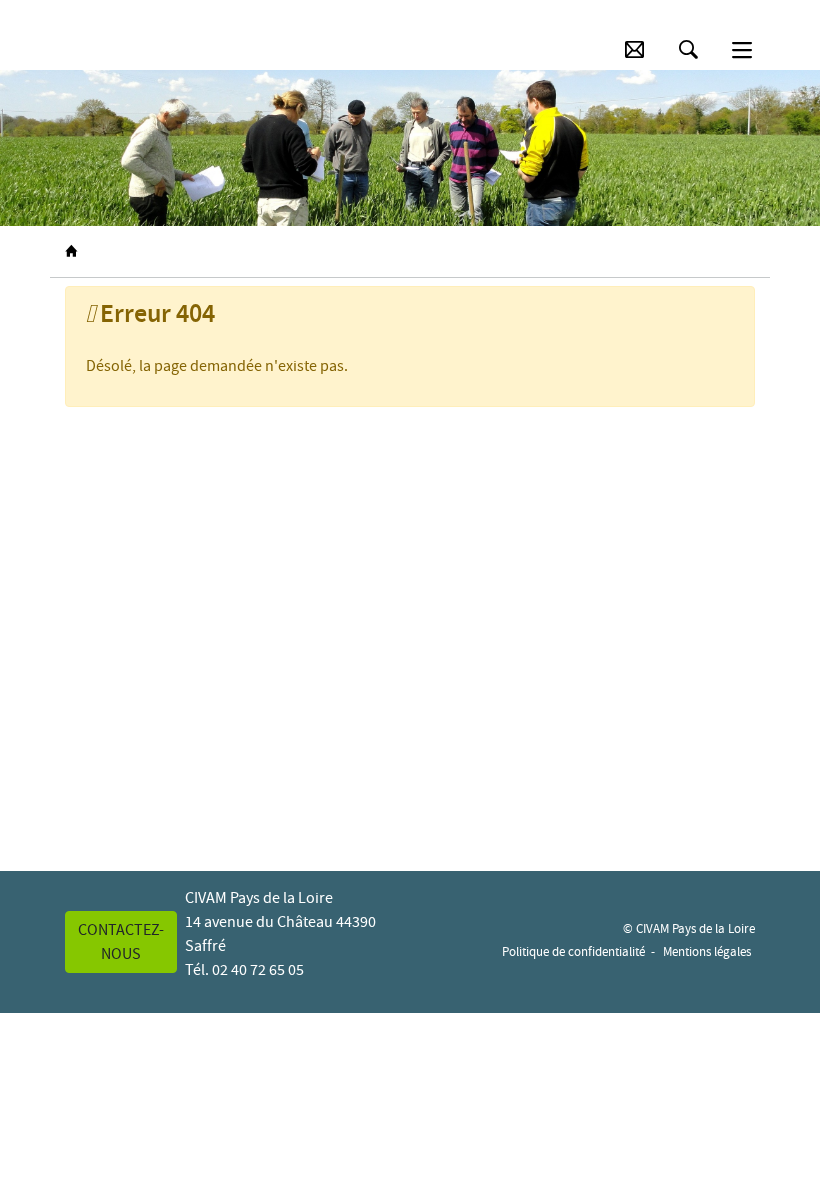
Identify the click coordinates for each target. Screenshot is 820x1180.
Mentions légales (707, 951)
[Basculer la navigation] (742, 50)
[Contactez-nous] (634, 49)
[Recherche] (688, 49)
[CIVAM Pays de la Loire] (92, 50)
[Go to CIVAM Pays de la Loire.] (71, 252)
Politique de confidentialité (573, 951)
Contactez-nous (121, 942)
